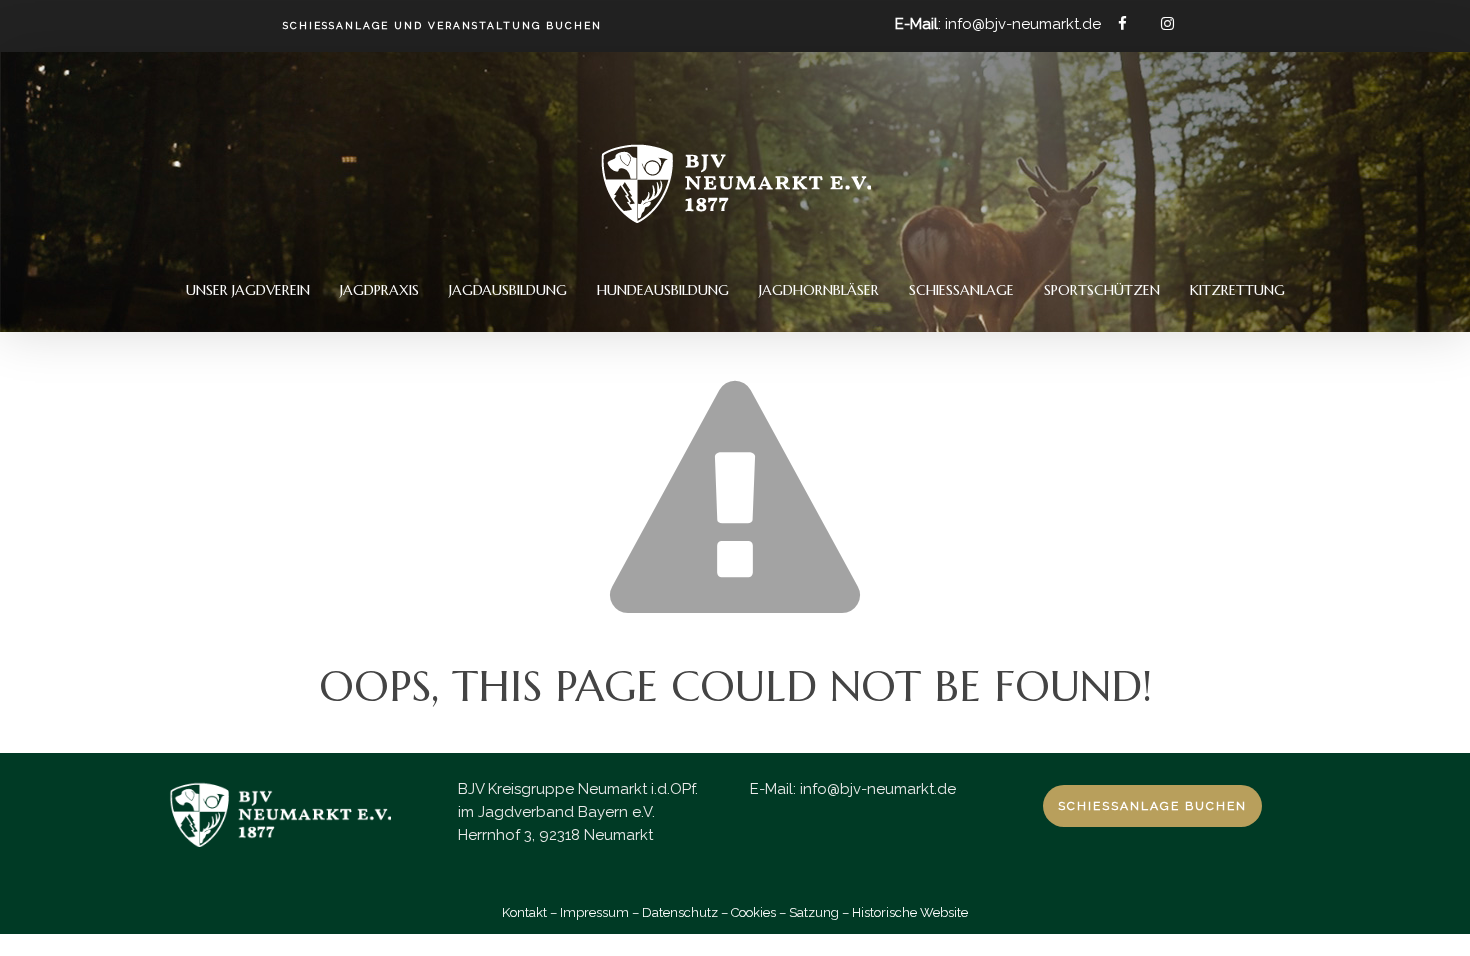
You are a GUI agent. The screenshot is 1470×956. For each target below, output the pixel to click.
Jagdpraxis (379, 290)
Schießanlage (961, 290)
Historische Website (910, 912)
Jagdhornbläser (819, 290)
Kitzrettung (1237, 290)
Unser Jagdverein (248, 290)
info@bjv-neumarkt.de (878, 789)
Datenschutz (680, 912)
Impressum (594, 912)
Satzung (814, 912)
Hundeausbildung (663, 290)
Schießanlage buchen (1152, 806)
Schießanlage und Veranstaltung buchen (442, 26)
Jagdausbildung (508, 290)
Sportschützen (1102, 290)
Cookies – (758, 912)
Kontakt (524, 912)
